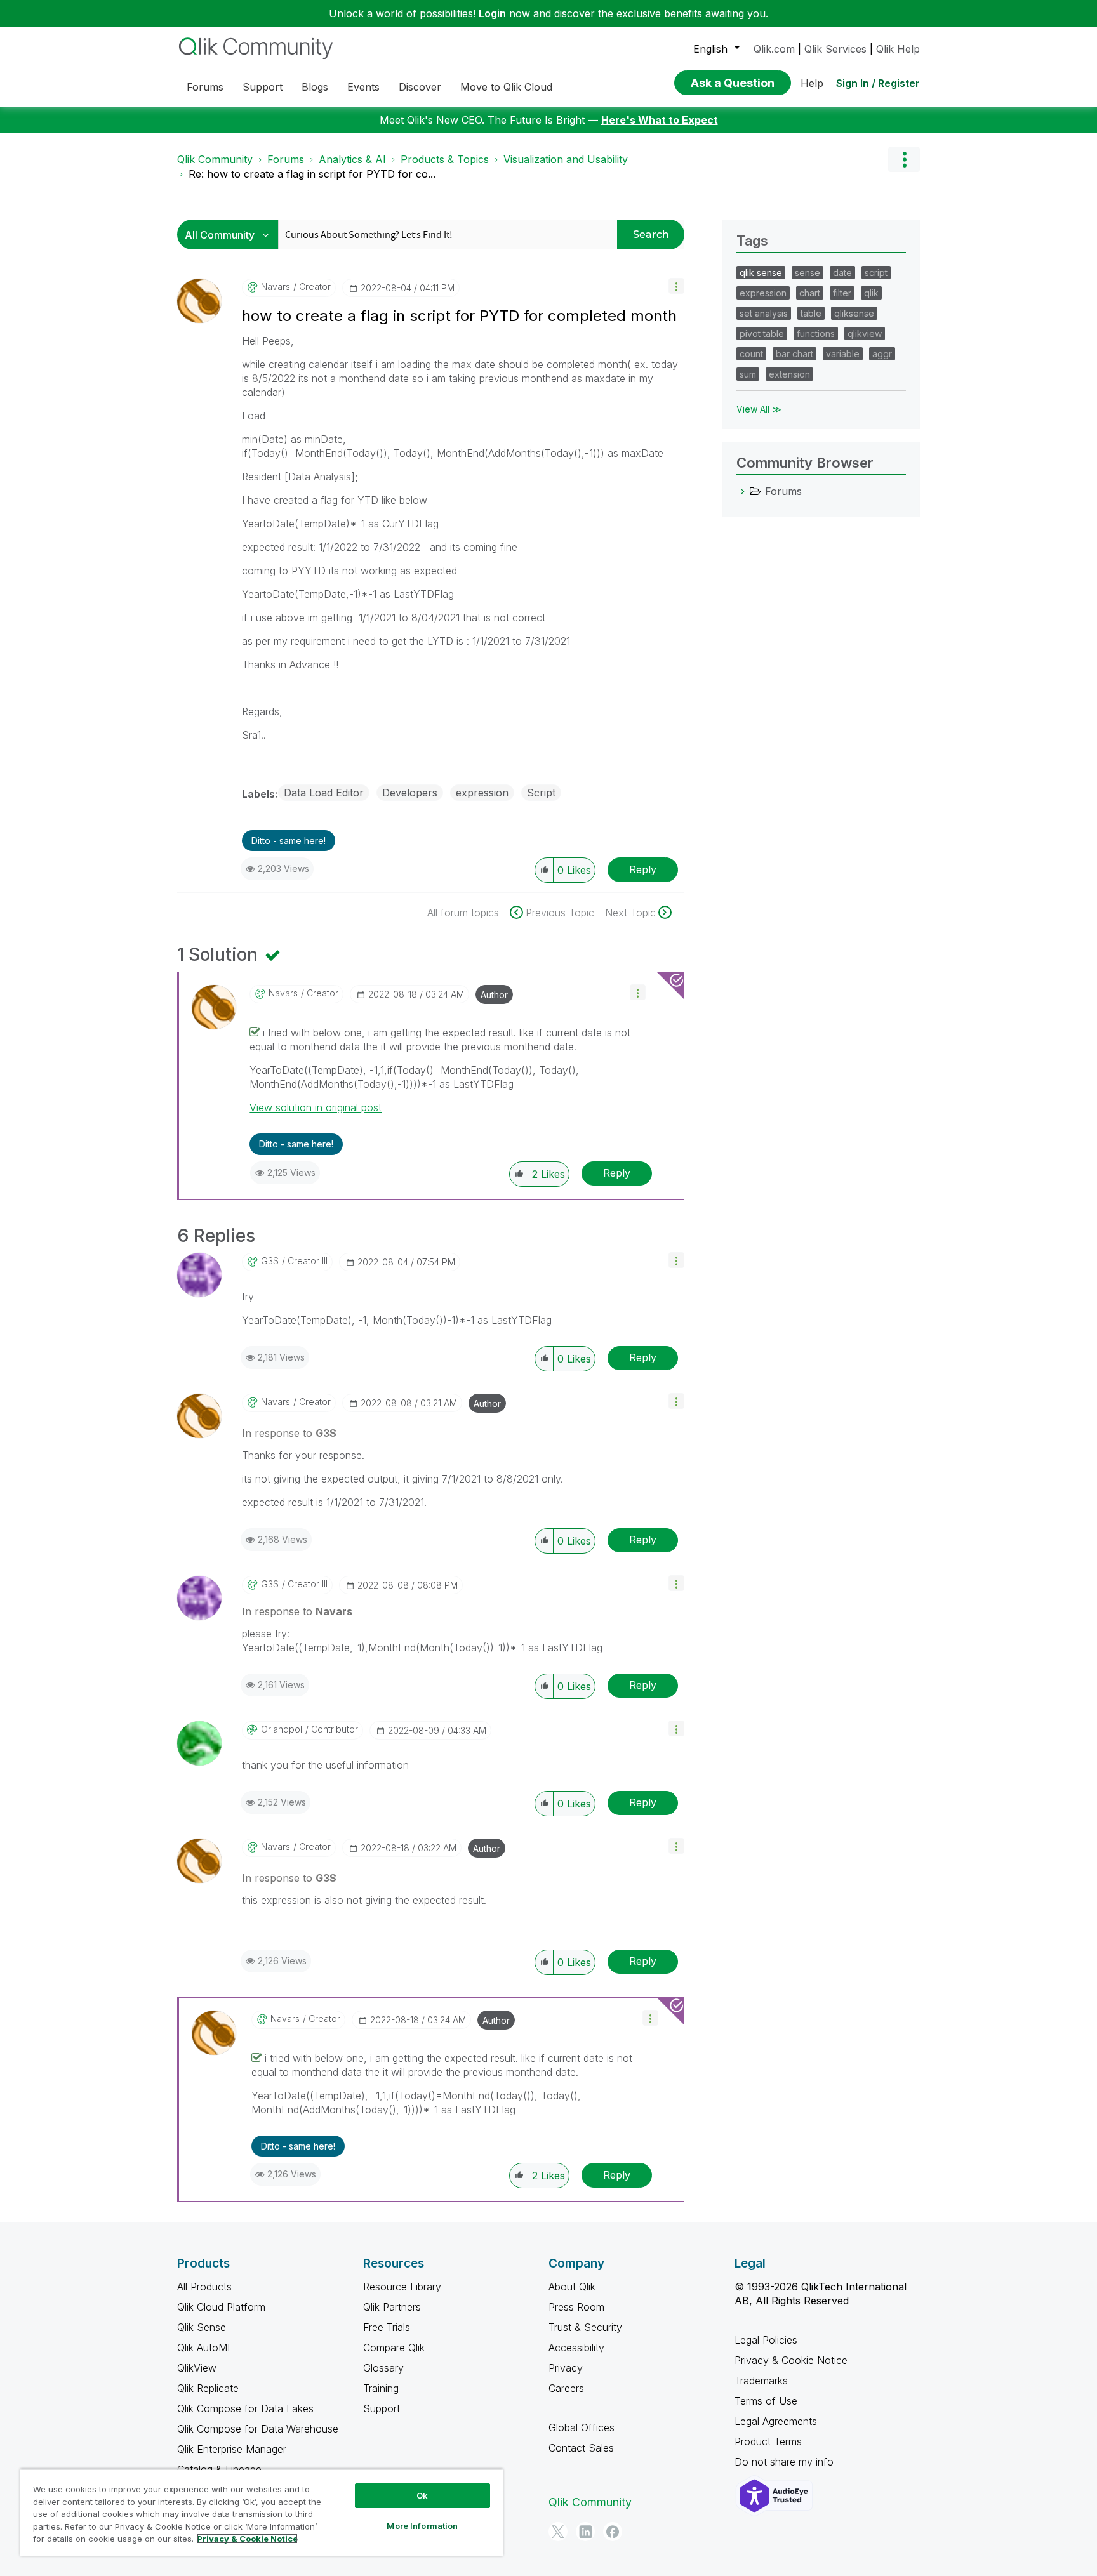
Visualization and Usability (566, 159)
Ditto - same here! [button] (289, 841)
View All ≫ (759, 409)
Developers (410, 793)
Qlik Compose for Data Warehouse (258, 2429)
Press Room (576, 2307)
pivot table (762, 334)
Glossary (383, 2368)
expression (482, 793)
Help (812, 83)
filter (842, 293)
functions (816, 334)
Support (382, 2408)
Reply (643, 869)
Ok (422, 2495)
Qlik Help (898, 49)
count (751, 354)
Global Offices (582, 2427)
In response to (289, 1433)
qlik (871, 293)
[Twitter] (558, 2532)
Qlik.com (774, 49)
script (876, 273)
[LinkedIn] (585, 2532)
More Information (422, 2526)
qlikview (865, 334)
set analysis (764, 313)
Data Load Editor (324, 793)
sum (748, 374)
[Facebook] (613, 2532)
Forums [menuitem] (205, 87)
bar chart (794, 354)
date (842, 273)
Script (541, 793)
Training (381, 2388)
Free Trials (387, 2327)
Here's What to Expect (660, 120)
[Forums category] (743, 491)
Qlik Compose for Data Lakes (245, 2408)
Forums (286, 159)
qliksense (854, 313)
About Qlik (572, 2287)
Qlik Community (215, 159)
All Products (204, 2287)
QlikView (197, 2368)
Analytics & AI (352, 159)
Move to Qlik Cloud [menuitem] (506, 87)
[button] (676, 286)
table (811, 313)
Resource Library (402, 2287)
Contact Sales (581, 2448)
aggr (882, 354)
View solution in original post (316, 1107)
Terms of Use (766, 2401)
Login (492, 13)
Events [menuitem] (363, 87)
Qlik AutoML (205, 2348)
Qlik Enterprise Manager (232, 2449)
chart (810, 293)
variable (843, 354)
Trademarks (761, 2381)
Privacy (566, 2368)
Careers (566, 2388)
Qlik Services (835, 49)
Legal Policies (766, 2340)
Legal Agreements (776, 2421)
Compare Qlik (394, 2348)
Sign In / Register (878, 83)
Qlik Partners (392, 2307)
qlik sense (761, 273)
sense (808, 273)
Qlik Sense (202, 2327)
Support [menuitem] (263, 87)
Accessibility (576, 2348)
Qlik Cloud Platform (221, 2307)
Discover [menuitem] (420, 87)
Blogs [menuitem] (315, 87)
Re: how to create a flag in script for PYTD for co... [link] (312, 174)
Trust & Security (585, 2327)
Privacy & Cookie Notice (791, 2360)
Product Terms (768, 2441)
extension (789, 374)
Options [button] (904, 159)
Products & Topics (445, 159)
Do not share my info (786, 2462)
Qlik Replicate (208, 2388)
